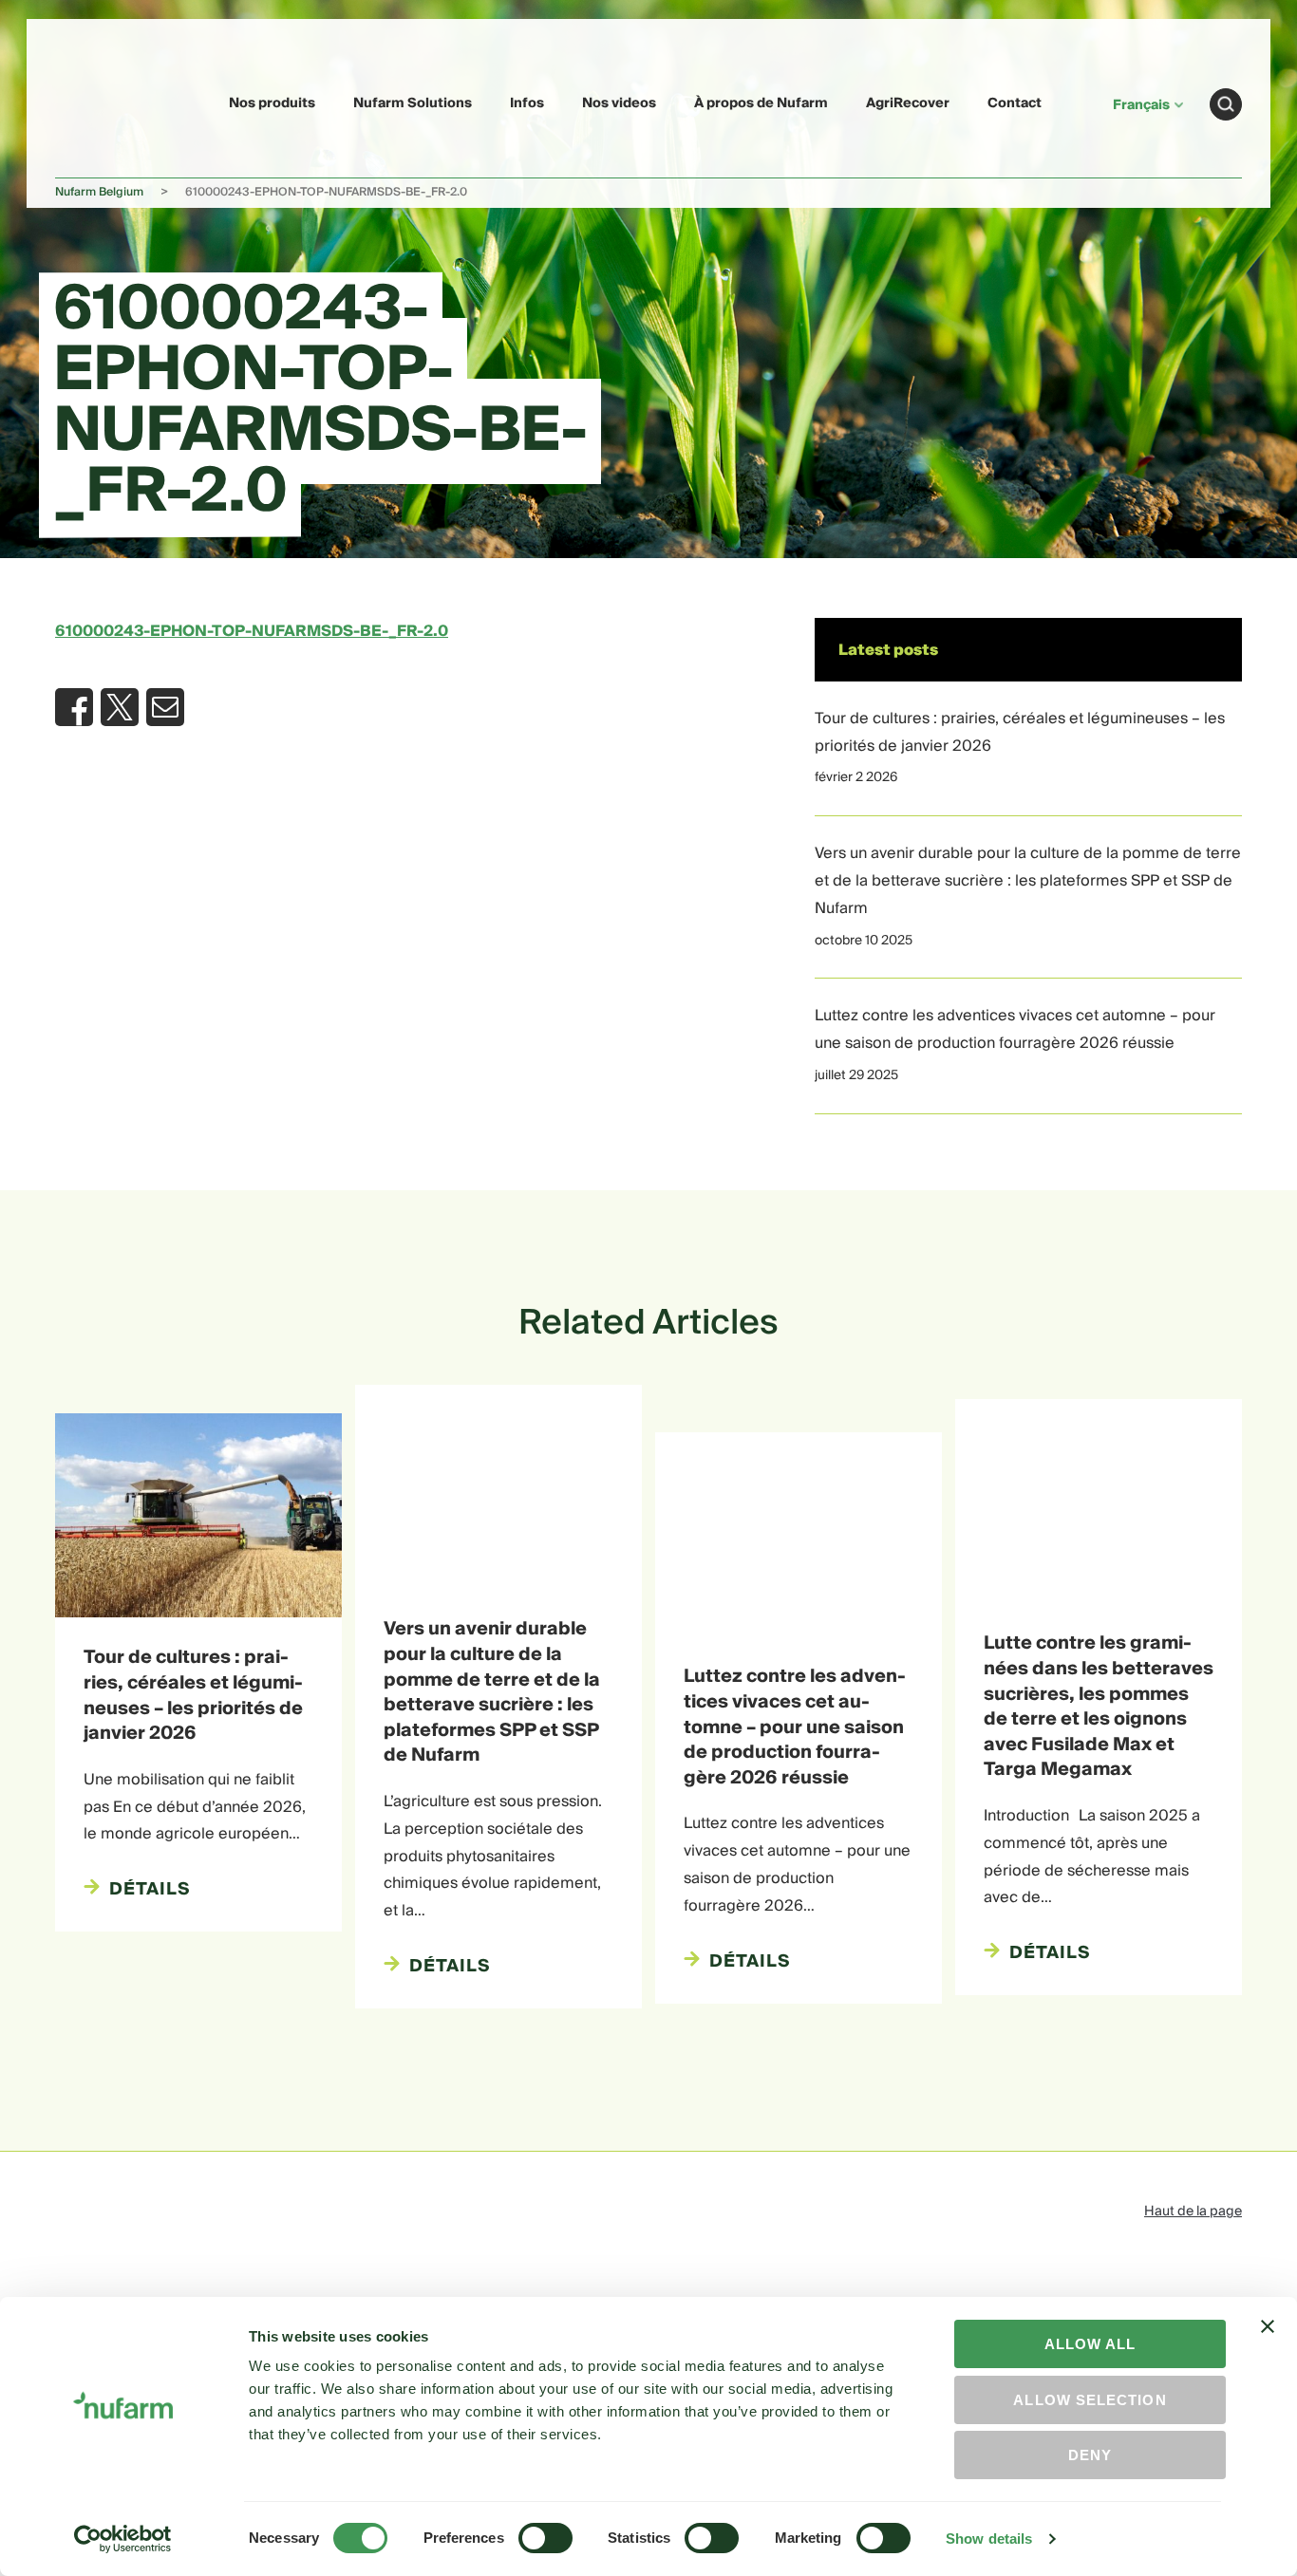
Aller (1226, 104)
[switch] (545, 2538)
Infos (527, 103)
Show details (989, 2539)
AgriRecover (908, 103)
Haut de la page (1193, 2212)
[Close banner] (1268, 2343)
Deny (1090, 2455)
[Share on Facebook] (74, 707)
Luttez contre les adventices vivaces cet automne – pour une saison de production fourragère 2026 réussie (1015, 1029)
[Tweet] (120, 707)
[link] (100, 101)
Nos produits (272, 103)
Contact (1015, 103)
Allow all (1090, 2344)
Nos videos (619, 103)
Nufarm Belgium (99, 192)
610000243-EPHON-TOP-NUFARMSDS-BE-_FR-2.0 (252, 631)
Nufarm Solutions (413, 103)
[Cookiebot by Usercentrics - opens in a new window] (123, 2539)
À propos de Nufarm (761, 103)
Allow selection (1090, 2400)
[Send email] (165, 707)
